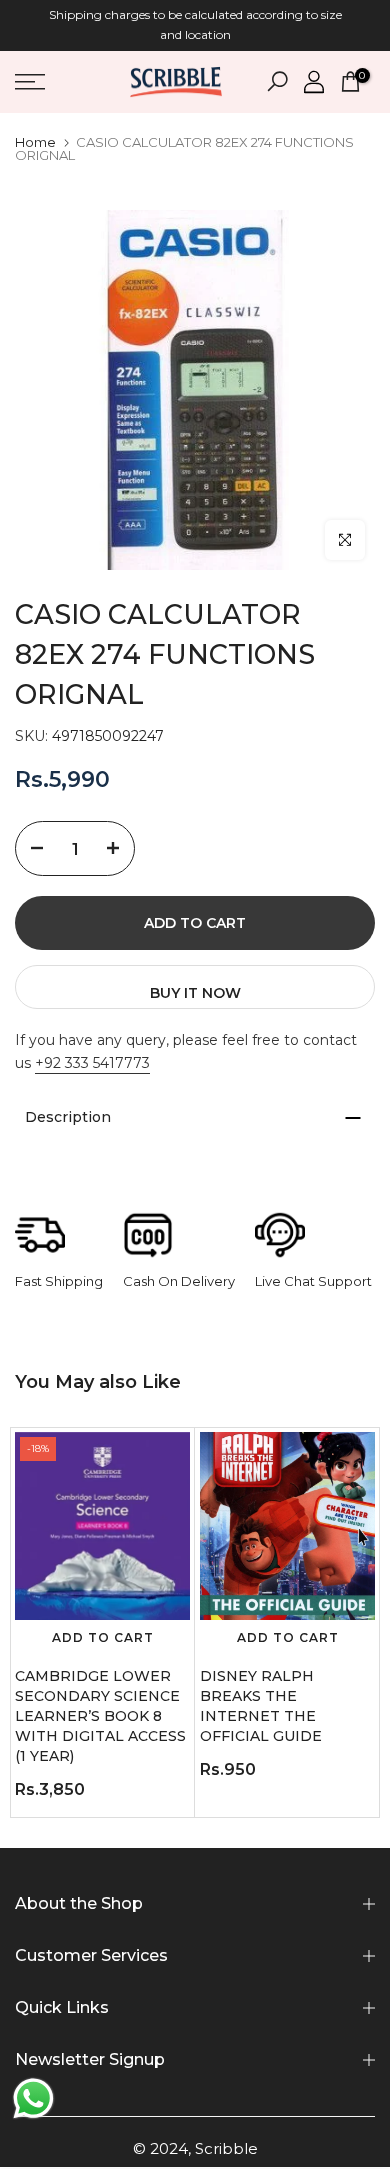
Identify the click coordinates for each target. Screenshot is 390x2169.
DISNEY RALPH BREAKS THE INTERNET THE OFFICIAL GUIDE (261, 1706)
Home (35, 142)
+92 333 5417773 (92, 1063)
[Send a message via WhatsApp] (33, 2098)
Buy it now (195, 993)
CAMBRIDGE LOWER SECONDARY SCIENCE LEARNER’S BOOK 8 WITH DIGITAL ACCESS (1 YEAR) (100, 1716)
